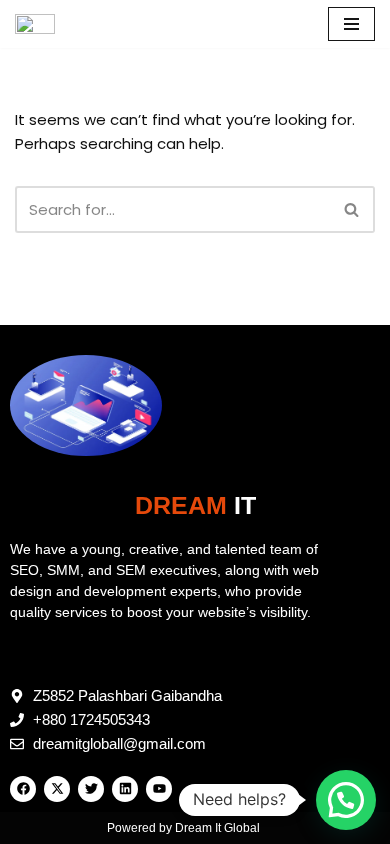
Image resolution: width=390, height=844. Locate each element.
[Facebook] (23, 789)
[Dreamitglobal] (40, 24)
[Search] (352, 209)
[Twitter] (91, 789)
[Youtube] (159, 789)
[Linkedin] (125, 789)
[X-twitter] (57, 789)
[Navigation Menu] (351, 24)
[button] (346, 800)
